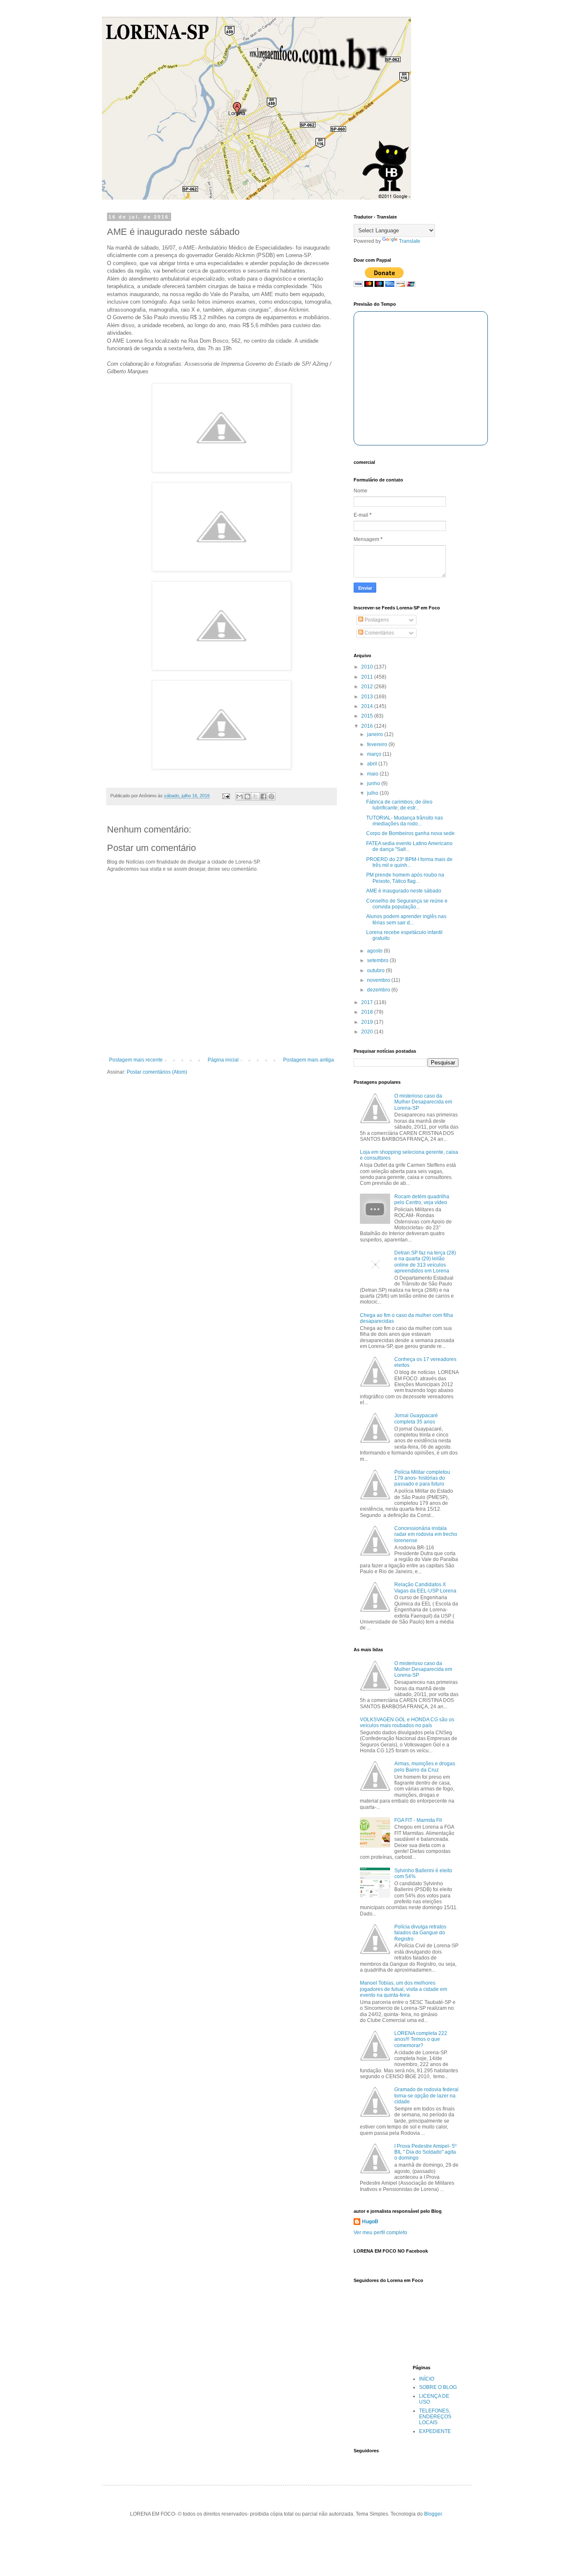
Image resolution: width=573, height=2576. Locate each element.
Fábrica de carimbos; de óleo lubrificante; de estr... (399, 805)
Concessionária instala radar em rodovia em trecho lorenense (426, 1534)
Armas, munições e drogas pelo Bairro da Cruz (425, 1767)
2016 (368, 726)
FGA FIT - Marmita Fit (418, 1820)
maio (373, 774)
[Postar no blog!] (247, 796)
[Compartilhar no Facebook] (263, 796)
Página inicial (223, 1060)
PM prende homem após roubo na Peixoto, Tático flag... (405, 878)
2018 (368, 1012)
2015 (368, 716)
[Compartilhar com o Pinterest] (271, 796)
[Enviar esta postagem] (226, 796)
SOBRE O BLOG (438, 2387)
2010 (368, 667)
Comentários (379, 633)
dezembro (379, 990)
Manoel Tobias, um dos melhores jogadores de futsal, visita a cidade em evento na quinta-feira (404, 1989)
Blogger (433, 2514)
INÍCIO (427, 2379)
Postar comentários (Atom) (157, 1072)
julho (373, 793)
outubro (376, 971)
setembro (378, 960)
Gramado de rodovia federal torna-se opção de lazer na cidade (426, 2096)
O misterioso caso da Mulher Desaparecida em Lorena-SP (423, 1102)
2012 (368, 687)
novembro (379, 980)
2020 (368, 1032)
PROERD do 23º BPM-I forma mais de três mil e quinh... (409, 862)
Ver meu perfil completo (380, 2233)
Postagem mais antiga (309, 1060)
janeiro (376, 734)
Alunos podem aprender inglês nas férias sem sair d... (406, 919)
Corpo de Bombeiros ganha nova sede (410, 833)
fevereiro (378, 744)
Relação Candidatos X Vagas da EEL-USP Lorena (425, 1587)
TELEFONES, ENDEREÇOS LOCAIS (435, 2417)
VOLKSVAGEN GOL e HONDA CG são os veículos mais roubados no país (407, 1723)
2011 (368, 677)
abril (373, 764)
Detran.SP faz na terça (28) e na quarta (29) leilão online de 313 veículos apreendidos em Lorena (425, 1262)
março (375, 754)
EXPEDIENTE (435, 2431)
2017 (368, 1002)
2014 (368, 706)
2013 (368, 697)
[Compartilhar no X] (255, 796)
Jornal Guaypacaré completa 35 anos (416, 1418)
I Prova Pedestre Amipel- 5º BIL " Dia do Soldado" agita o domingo (425, 2152)
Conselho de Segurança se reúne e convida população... (407, 904)
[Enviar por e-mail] (240, 796)
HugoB (370, 2222)
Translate (410, 241)
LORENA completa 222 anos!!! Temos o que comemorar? (421, 2039)
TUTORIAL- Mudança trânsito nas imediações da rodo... (405, 821)
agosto (375, 951)
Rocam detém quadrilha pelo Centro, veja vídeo (422, 1200)
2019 (368, 1022)
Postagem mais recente (136, 1060)
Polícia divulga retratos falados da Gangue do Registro (420, 1933)
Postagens (376, 620)
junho (374, 783)
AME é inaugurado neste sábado (404, 891)
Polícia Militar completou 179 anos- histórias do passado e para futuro (422, 1478)
